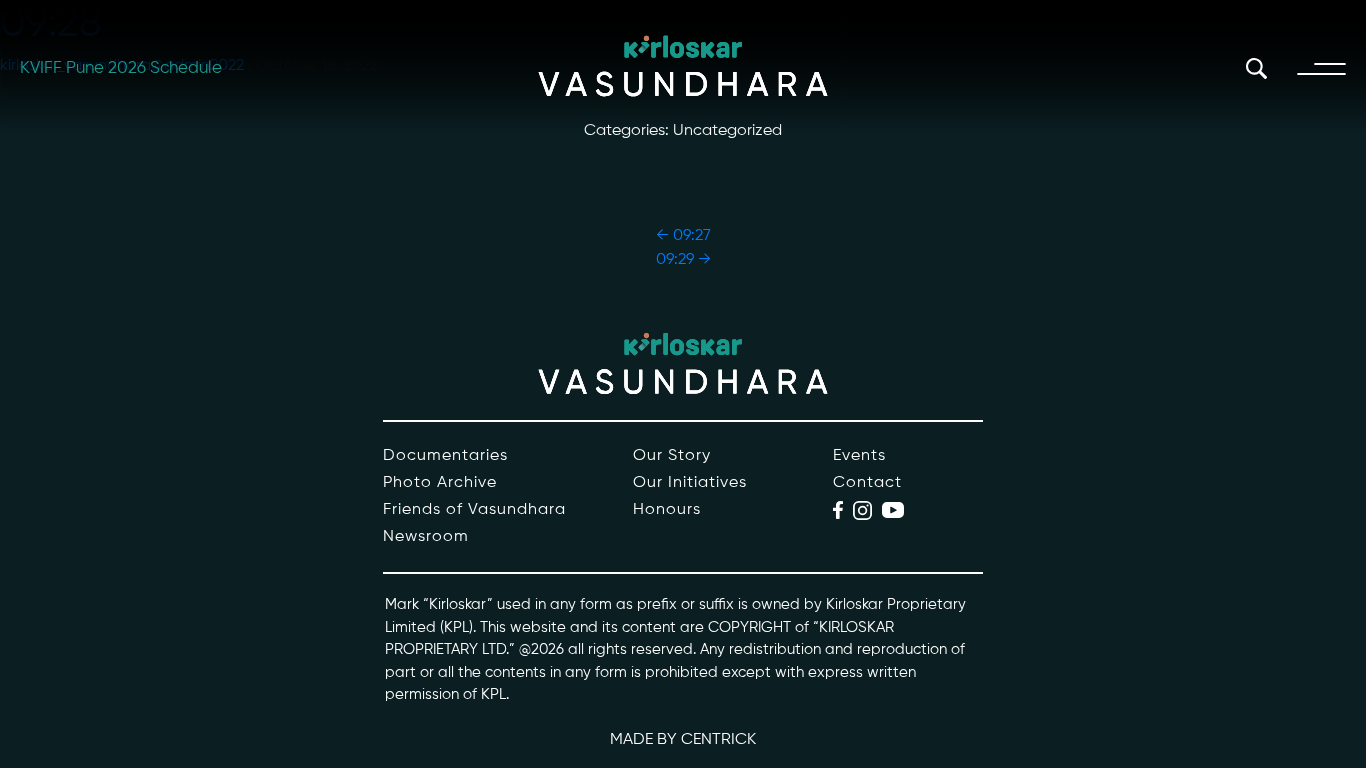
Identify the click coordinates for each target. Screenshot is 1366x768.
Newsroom (426, 537)
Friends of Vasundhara (474, 510)
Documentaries (445, 456)
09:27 (683, 236)
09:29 (683, 260)
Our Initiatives (690, 483)
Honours (667, 510)
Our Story (672, 456)
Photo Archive (440, 483)
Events (859, 456)
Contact (867, 483)
